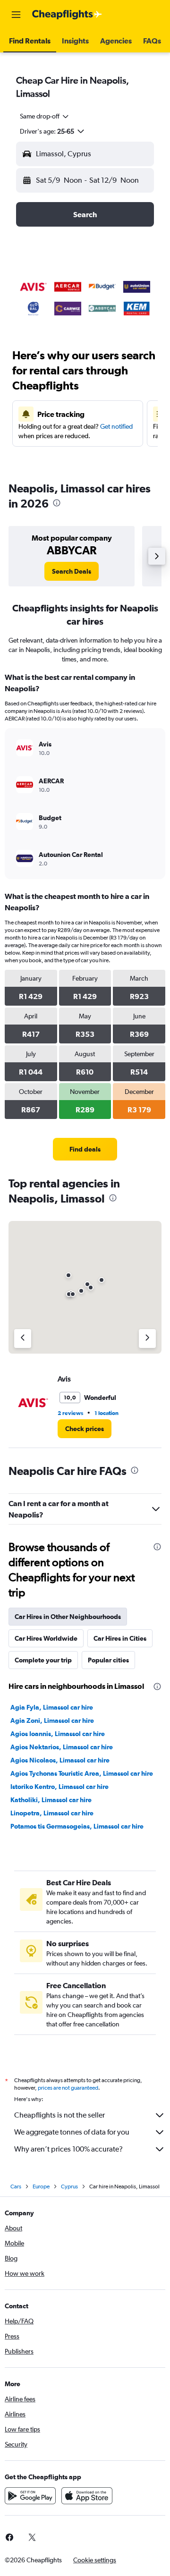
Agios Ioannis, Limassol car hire (58, 1734)
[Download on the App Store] (87, 2496)
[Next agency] (147, 1339)
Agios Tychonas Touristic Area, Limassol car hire (82, 1773)
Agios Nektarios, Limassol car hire (62, 1747)
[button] (16, 15)
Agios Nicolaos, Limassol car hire (60, 1760)
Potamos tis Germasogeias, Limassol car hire (77, 1826)
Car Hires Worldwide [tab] (46, 1638)
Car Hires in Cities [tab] (120, 1638)
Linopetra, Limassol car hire (52, 1813)
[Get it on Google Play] (30, 2496)
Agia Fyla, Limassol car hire (52, 1707)
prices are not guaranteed (68, 2088)
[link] (72, 571)
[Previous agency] (23, 1339)
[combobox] (45, 116)
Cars (16, 2186)
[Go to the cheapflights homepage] (67, 15)
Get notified (116, 426)
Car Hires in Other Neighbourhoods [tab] (68, 1617)
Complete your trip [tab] (43, 1660)
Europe (41, 2186)
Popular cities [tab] (108, 1660)
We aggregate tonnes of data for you (72, 2132)
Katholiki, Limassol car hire (51, 1800)
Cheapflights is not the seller (59, 2115)
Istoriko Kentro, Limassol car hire (59, 1787)
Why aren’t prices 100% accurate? (68, 2149)
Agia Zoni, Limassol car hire (52, 1720)
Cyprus (69, 2186)
